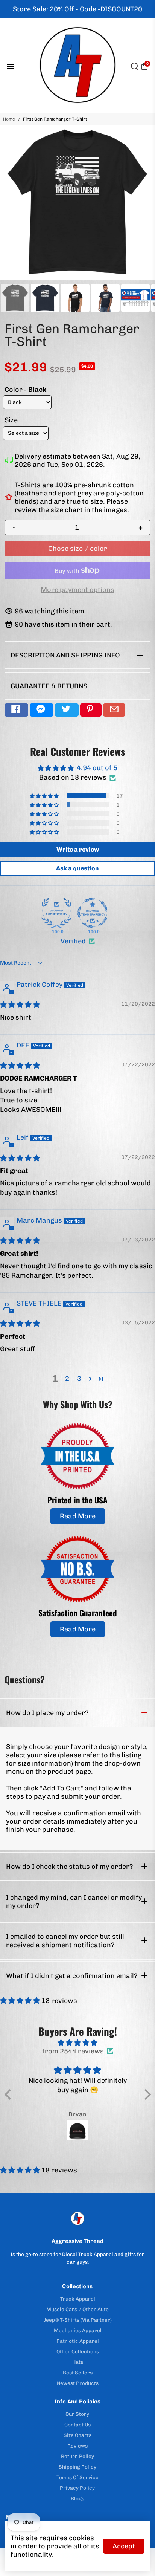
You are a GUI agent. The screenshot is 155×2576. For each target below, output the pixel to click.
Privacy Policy (77, 2488)
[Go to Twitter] (67, 710)
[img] (20, 1005)
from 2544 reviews (73, 2051)
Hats (78, 2362)
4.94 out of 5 (97, 768)
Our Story (77, 2414)
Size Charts (77, 2435)
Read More (78, 1516)
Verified (73, 941)
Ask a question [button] (77, 868)
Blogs (77, 2498)
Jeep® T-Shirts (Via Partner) (77, 2320)
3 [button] (79, 1379)
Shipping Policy (77, 2467)
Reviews (77, 2446)
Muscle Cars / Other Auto (77, 2309)
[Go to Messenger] (42, 710)
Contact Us (77, 2425)
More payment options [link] (77, 590)
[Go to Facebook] (16, 710)
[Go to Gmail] (114, 710)
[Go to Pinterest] (91, 710)
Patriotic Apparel (78, 2341)
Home (9, 119)
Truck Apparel (78, 2299)
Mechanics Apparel (78, 2330)
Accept (124, 2546)
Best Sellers (78, 2373)
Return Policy (77, 2456)
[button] (45, 796)
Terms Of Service (77, 2477)
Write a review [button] (78, 849)
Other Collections (78, 2351)
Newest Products (78, 2383)
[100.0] (56, 913)
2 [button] (67, 1379)
